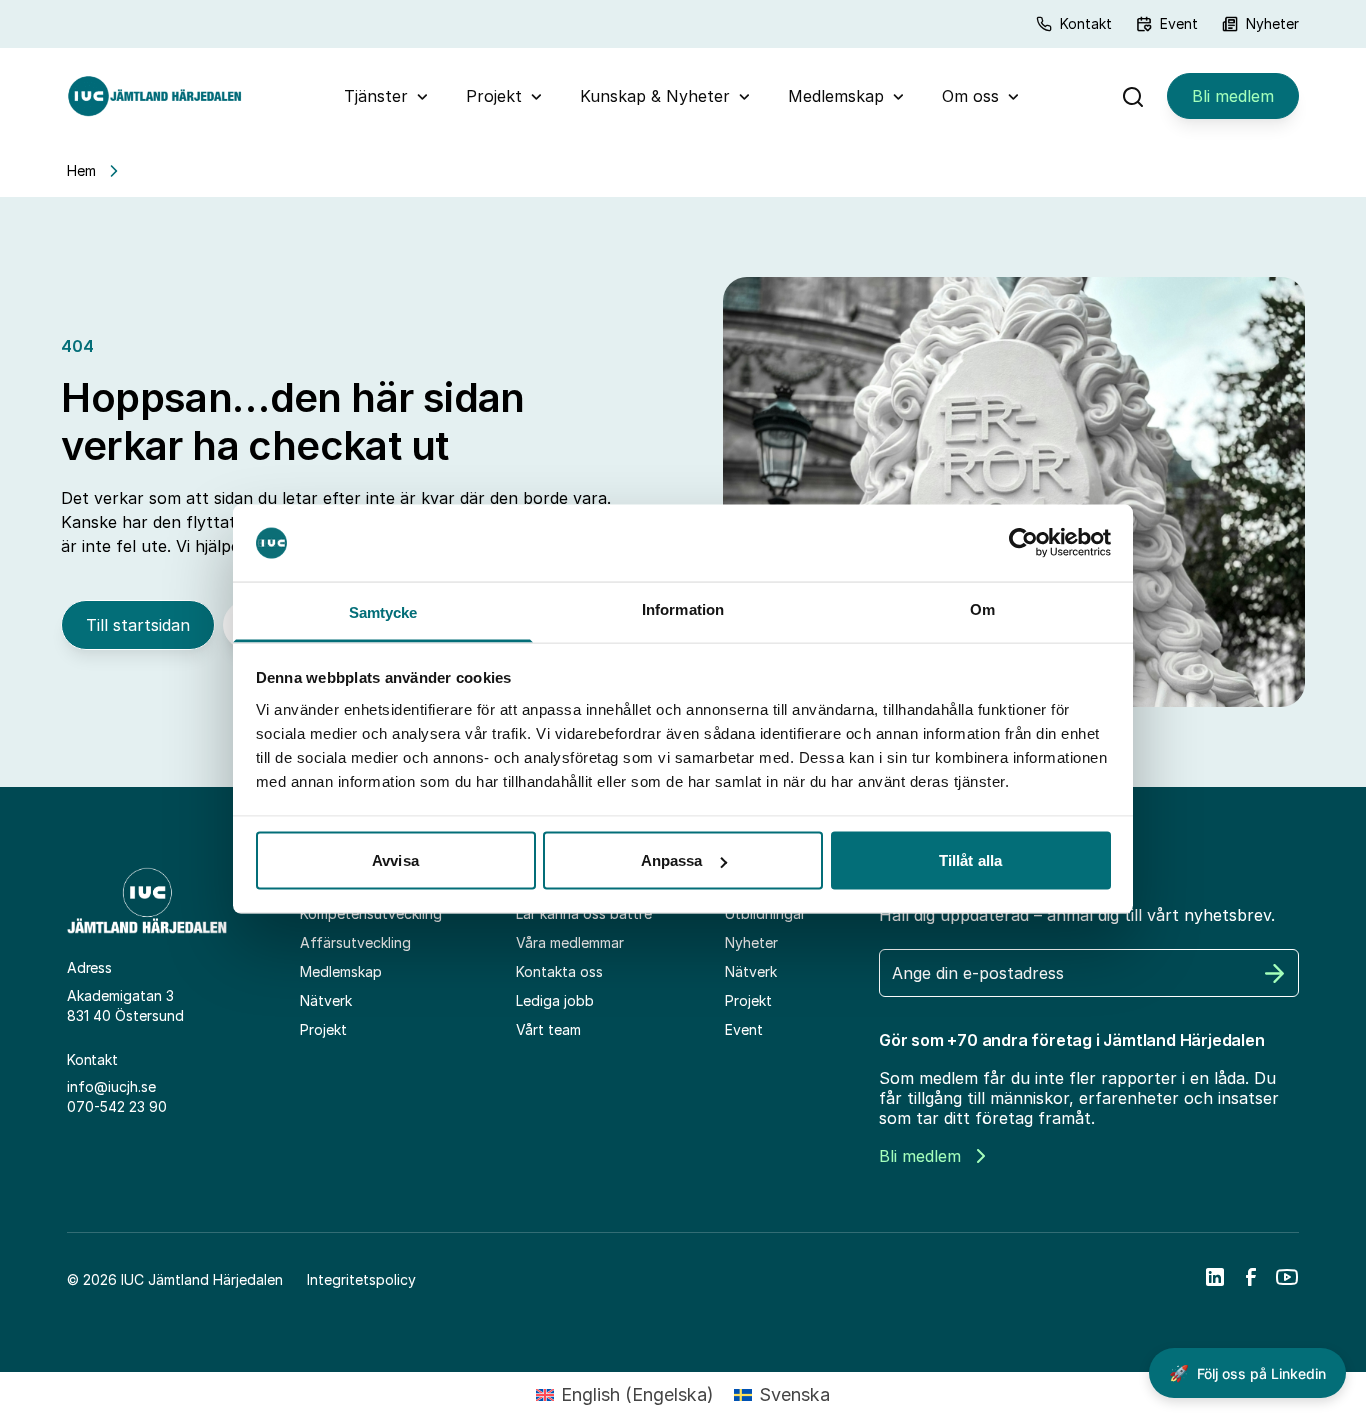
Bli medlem (1233, 96)
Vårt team (548, 1029)
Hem (81, 170)
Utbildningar (765, 913)
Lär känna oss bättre (584, 913)
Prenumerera (1275, 973)
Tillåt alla (970, 860)
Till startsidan (138, 625)
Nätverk (326, 1000)
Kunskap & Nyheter (655, 96)
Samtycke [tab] (383, 611)
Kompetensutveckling (371, 913)
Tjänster (376, 96)
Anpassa (672, 860)
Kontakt (1086, 23)
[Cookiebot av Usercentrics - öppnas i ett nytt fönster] (1023, 543)
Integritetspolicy (361, 1279)
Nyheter (1272, 23)
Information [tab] (683, 608)
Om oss (970, 96)
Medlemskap (836, 96)
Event (1179, 23)
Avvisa (395, 860)
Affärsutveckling (355, 942)
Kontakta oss (559, 971)
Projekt (494, 96)
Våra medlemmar (570, 942)
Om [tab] (982, 608)
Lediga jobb (555, 1000)
